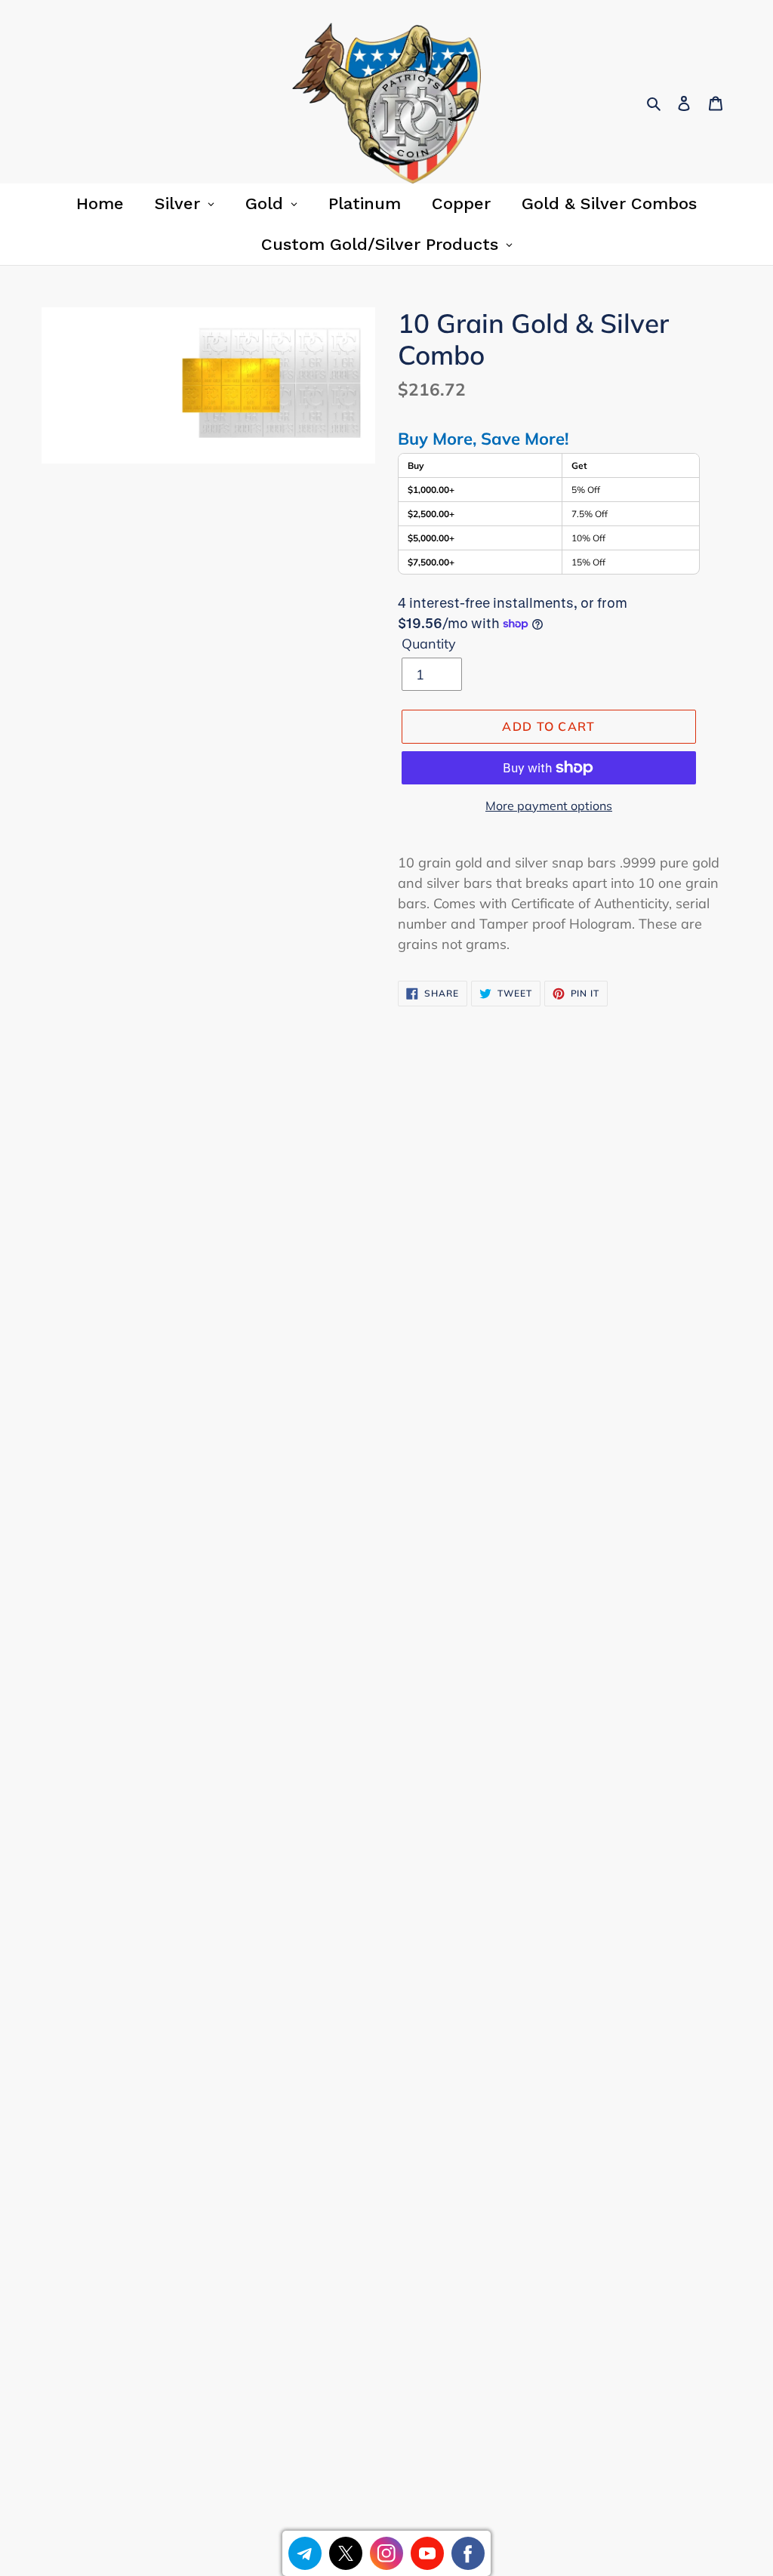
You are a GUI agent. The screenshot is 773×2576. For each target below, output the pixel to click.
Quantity (429, 644)
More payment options (549, 806)
